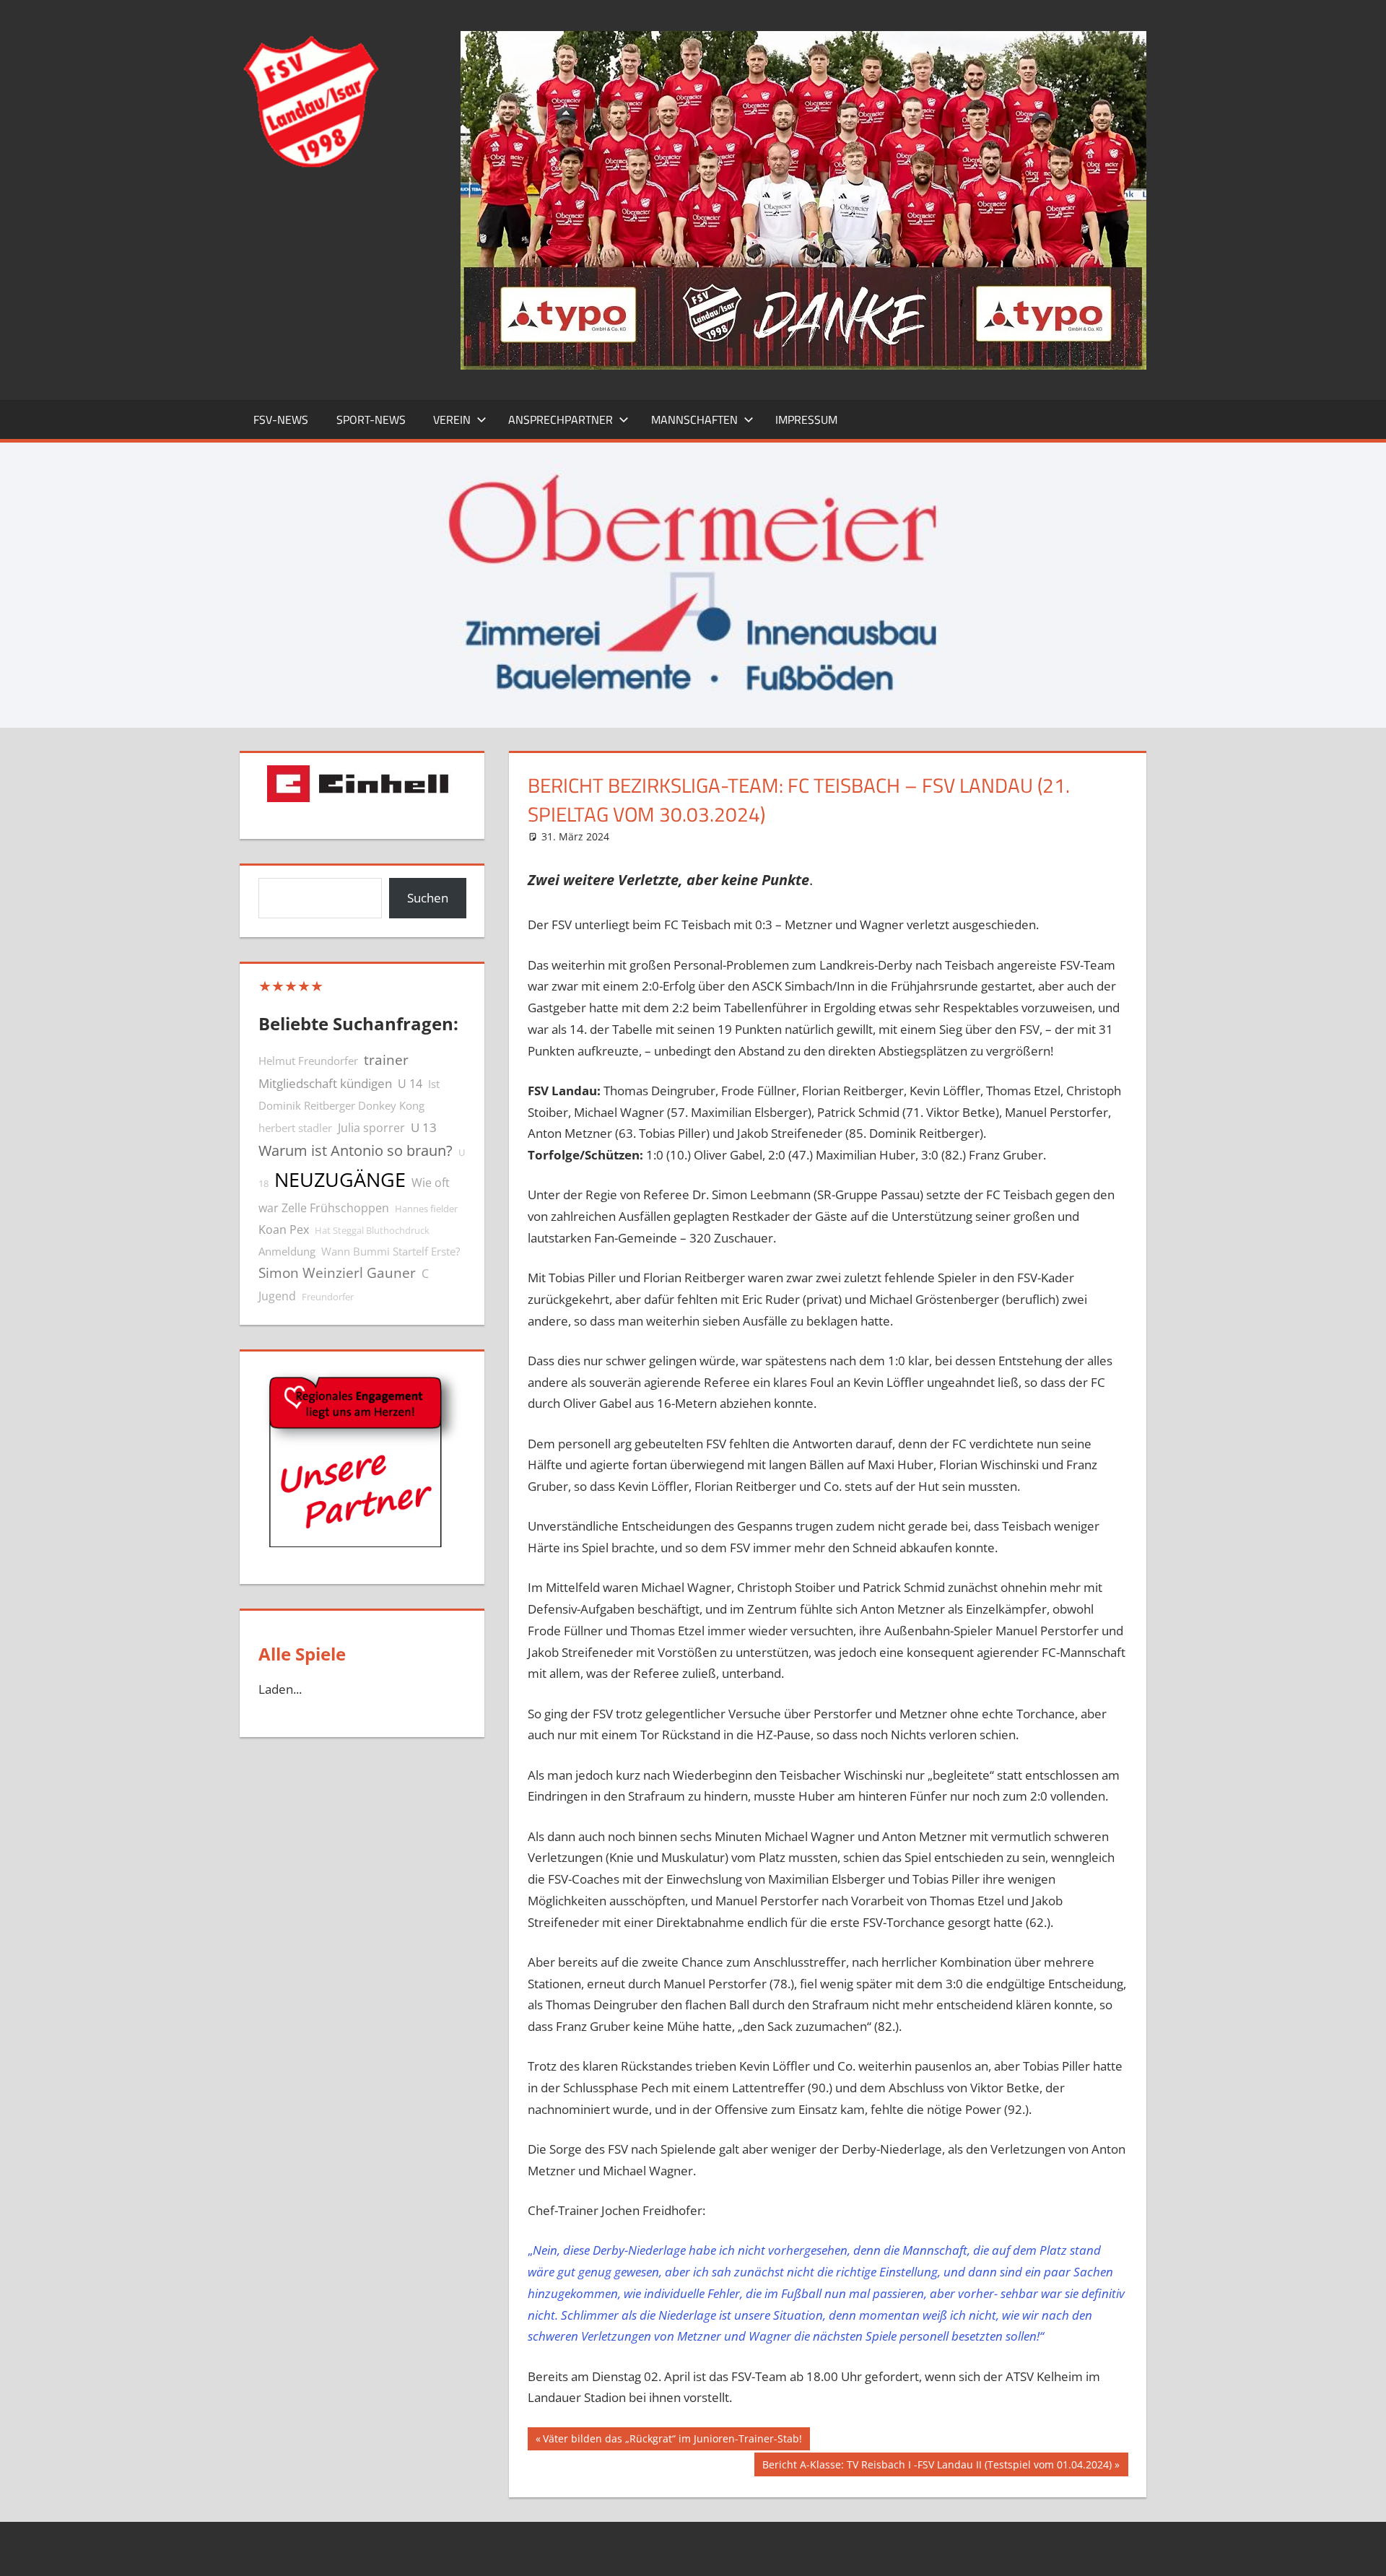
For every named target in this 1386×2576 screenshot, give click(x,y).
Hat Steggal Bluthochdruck (372, 1230)
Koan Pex (284, 1230)
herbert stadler (295, 1128)
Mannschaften (694, 419)
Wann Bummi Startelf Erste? (391, 1251)
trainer (386, 1059)
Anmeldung (287, 1251)
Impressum (806, 419)
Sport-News (371, 419)
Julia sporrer (371, 1128)
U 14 (410, 1084)
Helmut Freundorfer (308, 1061)
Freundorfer (328, 1297)
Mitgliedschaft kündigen (325, 1083)
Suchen (428, 898)
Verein (452, 419)
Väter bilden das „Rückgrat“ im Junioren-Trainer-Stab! (672, 2441)
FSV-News (281, 419)
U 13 (424, 1127)
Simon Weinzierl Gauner (337, 1272)
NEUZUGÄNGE (340, 1180)
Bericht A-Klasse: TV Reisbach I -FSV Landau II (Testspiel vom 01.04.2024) (937, 2467)
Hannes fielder (426, 1209)
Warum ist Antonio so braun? (356, 1150)
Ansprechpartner (561, 419)
